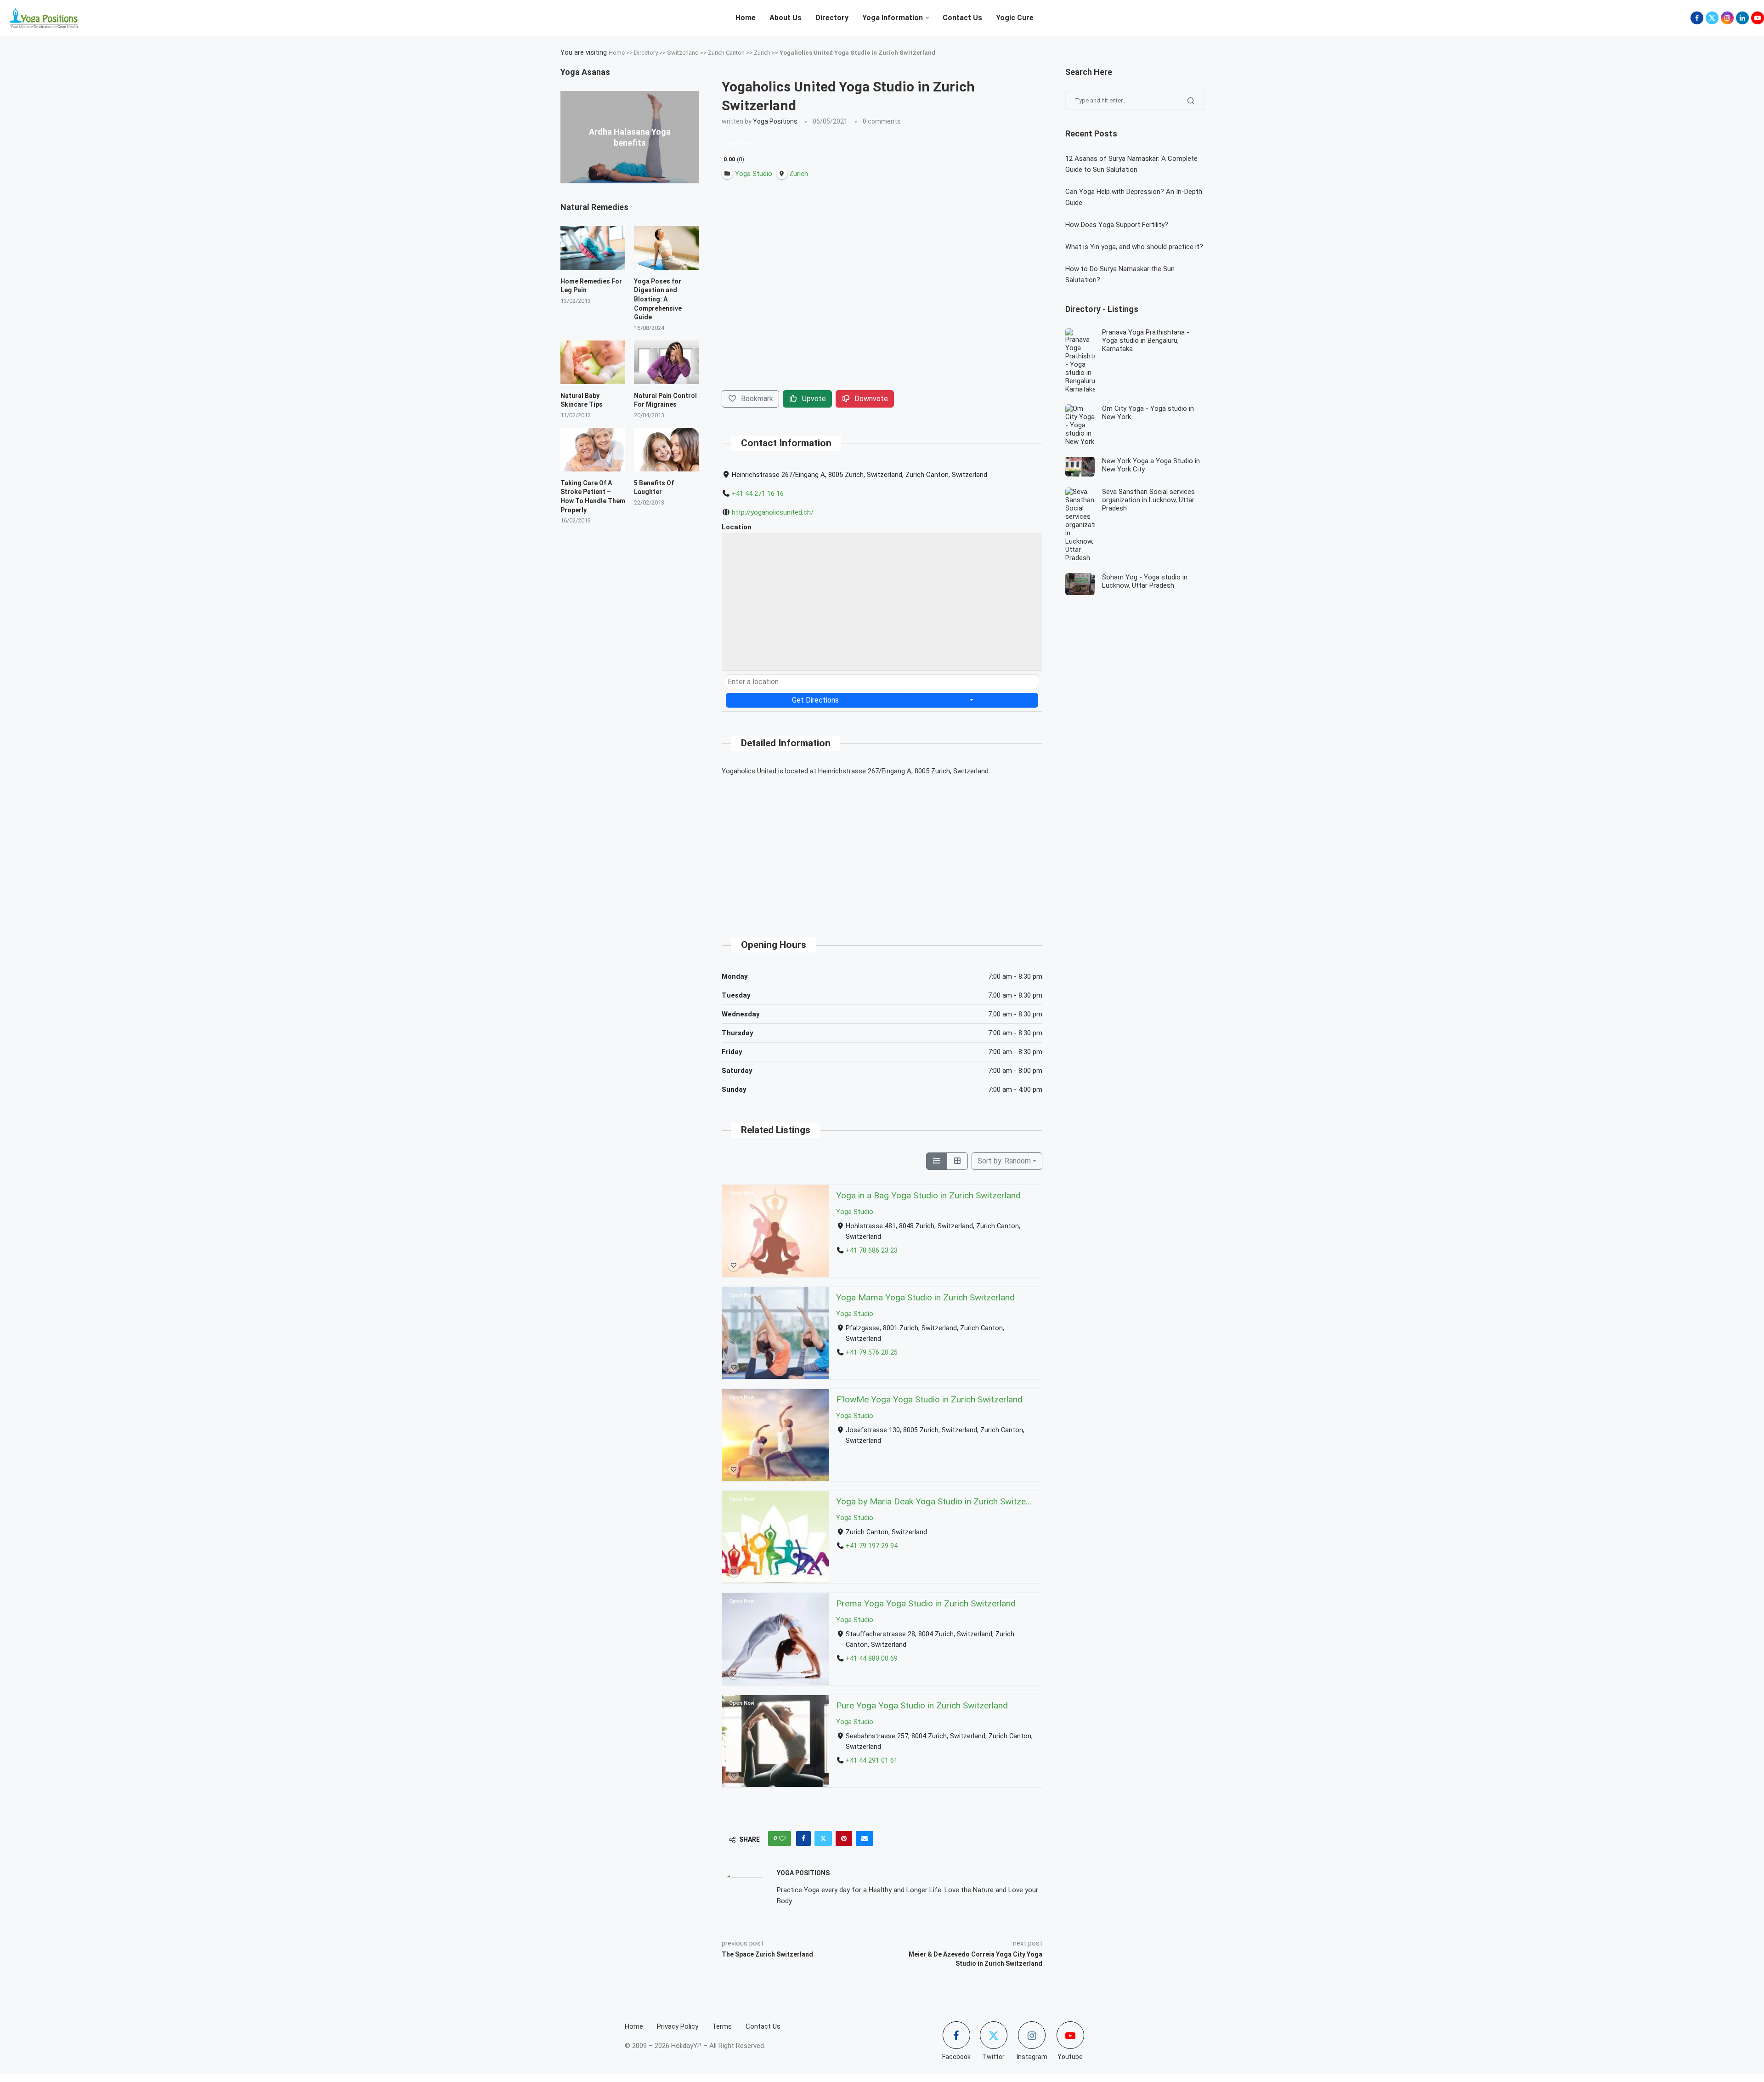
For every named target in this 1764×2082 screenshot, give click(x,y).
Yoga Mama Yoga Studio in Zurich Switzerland (925, 1297)
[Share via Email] (865, 1838)
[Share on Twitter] (823, 1838)
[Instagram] (1727, 18)
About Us (786, 18)
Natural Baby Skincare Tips (582, 400)
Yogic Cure (1015, 18)
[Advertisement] (882, 849)
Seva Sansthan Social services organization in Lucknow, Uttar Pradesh (1148, 500)
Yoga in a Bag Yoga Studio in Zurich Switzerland (928, 1195)
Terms (722, 2026)
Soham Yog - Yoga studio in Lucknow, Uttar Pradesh (1145, 581)
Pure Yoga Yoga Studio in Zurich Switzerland (922, 1705)
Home (746, 18)
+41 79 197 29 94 (872, 1546)
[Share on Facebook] (803, 1838)
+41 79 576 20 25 (872, 1353)
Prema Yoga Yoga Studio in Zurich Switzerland (926, 1603)
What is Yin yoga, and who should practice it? (1134, 247)
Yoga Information (893, 18)
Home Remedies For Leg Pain (591, 286)
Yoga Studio (855, 1212)
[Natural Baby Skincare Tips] (593, 362)
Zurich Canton (726, 53)
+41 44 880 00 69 (872, 1659)
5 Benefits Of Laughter (654, 488)
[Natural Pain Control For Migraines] (666, 362)
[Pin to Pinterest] (844, 1838)
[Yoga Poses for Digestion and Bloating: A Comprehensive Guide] (666, 248)
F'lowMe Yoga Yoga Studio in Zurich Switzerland (929, 1399)
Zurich (762, 53)
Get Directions (815, 700)
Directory (832, 18)
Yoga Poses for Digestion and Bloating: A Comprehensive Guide (658, 299)
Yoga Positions (775, 121)
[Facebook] (1697, 18)
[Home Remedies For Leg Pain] (593, 248)
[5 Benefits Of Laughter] (666, 449)
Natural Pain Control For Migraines (665, 400)
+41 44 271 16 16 (758, 494)
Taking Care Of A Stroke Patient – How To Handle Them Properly (593, 496)
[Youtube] (1758, 18)
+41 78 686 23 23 (872, 1251)
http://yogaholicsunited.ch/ (773, 512)
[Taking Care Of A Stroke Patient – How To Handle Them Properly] (593, 449)
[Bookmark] (734, 1265)
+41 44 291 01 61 (872, 1761)
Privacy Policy (678, 2026)
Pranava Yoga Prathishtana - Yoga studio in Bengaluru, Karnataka (1146, 340)
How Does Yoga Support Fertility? (1117, 225)
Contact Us (962, 18)
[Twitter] (1712, 18)
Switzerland (683, 53)
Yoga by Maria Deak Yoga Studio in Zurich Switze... (934, 1501)
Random (1004, 1161)
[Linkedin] (1742, 18)
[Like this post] (782, 1838)
